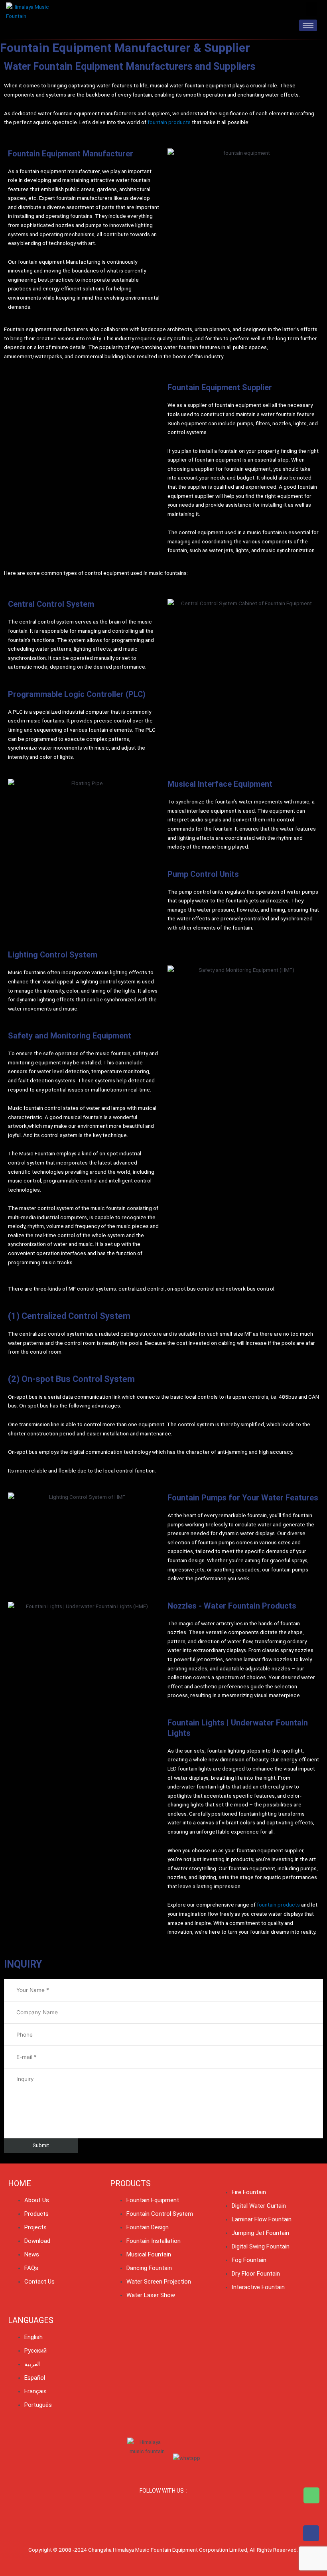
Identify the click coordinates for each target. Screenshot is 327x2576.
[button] (311, 9)
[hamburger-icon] (308, 25)
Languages (31, 2320)
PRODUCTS (130, 2183)
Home (20, 2183)
